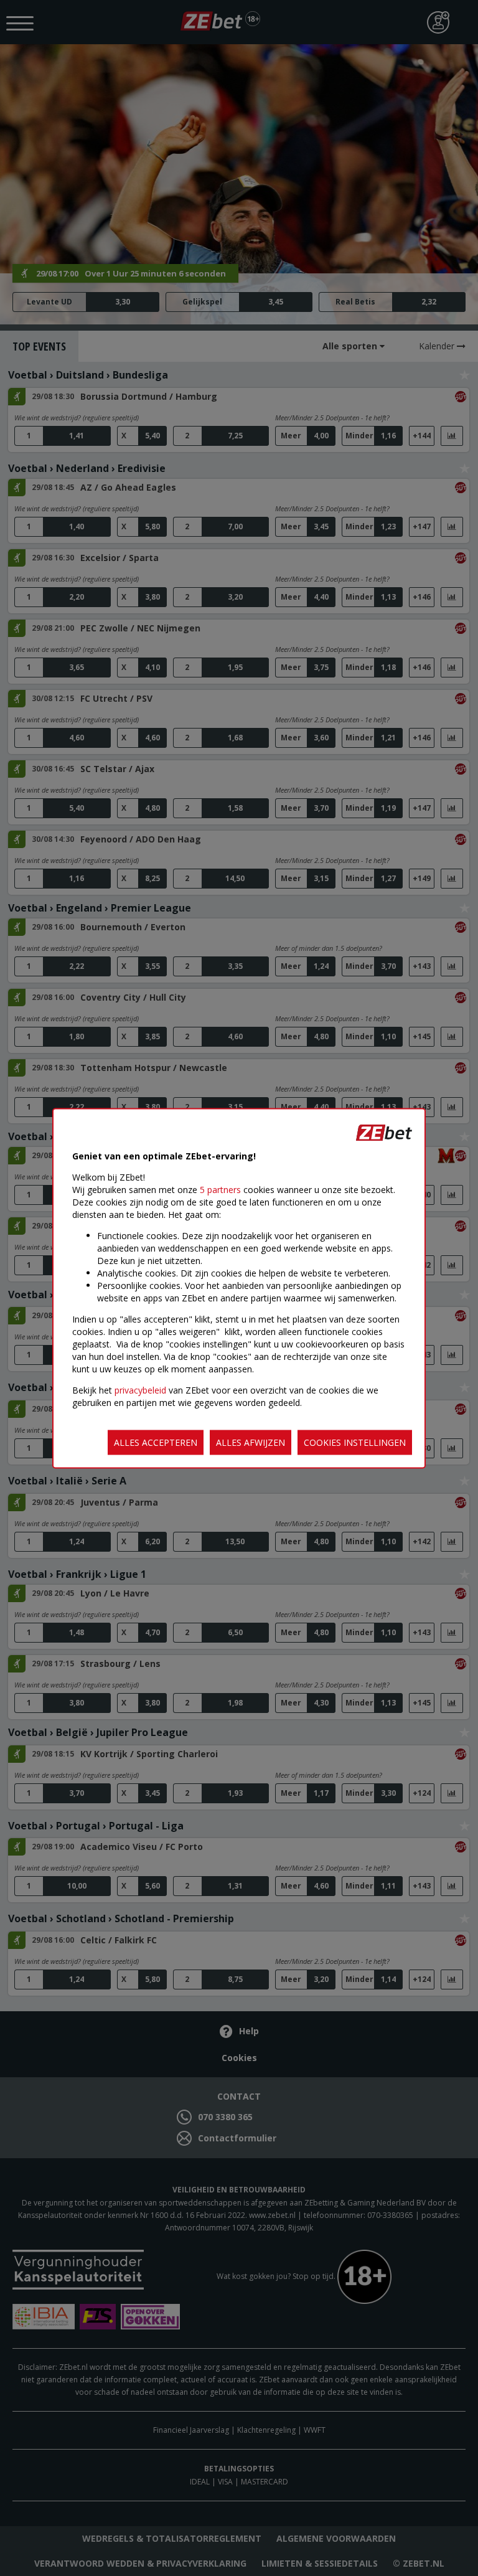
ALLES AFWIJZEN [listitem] (251, 1442)
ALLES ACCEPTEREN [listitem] (156, 1442)
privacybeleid (140, 1389)
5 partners (220, 1189)
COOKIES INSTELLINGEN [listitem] (355, 1442)
